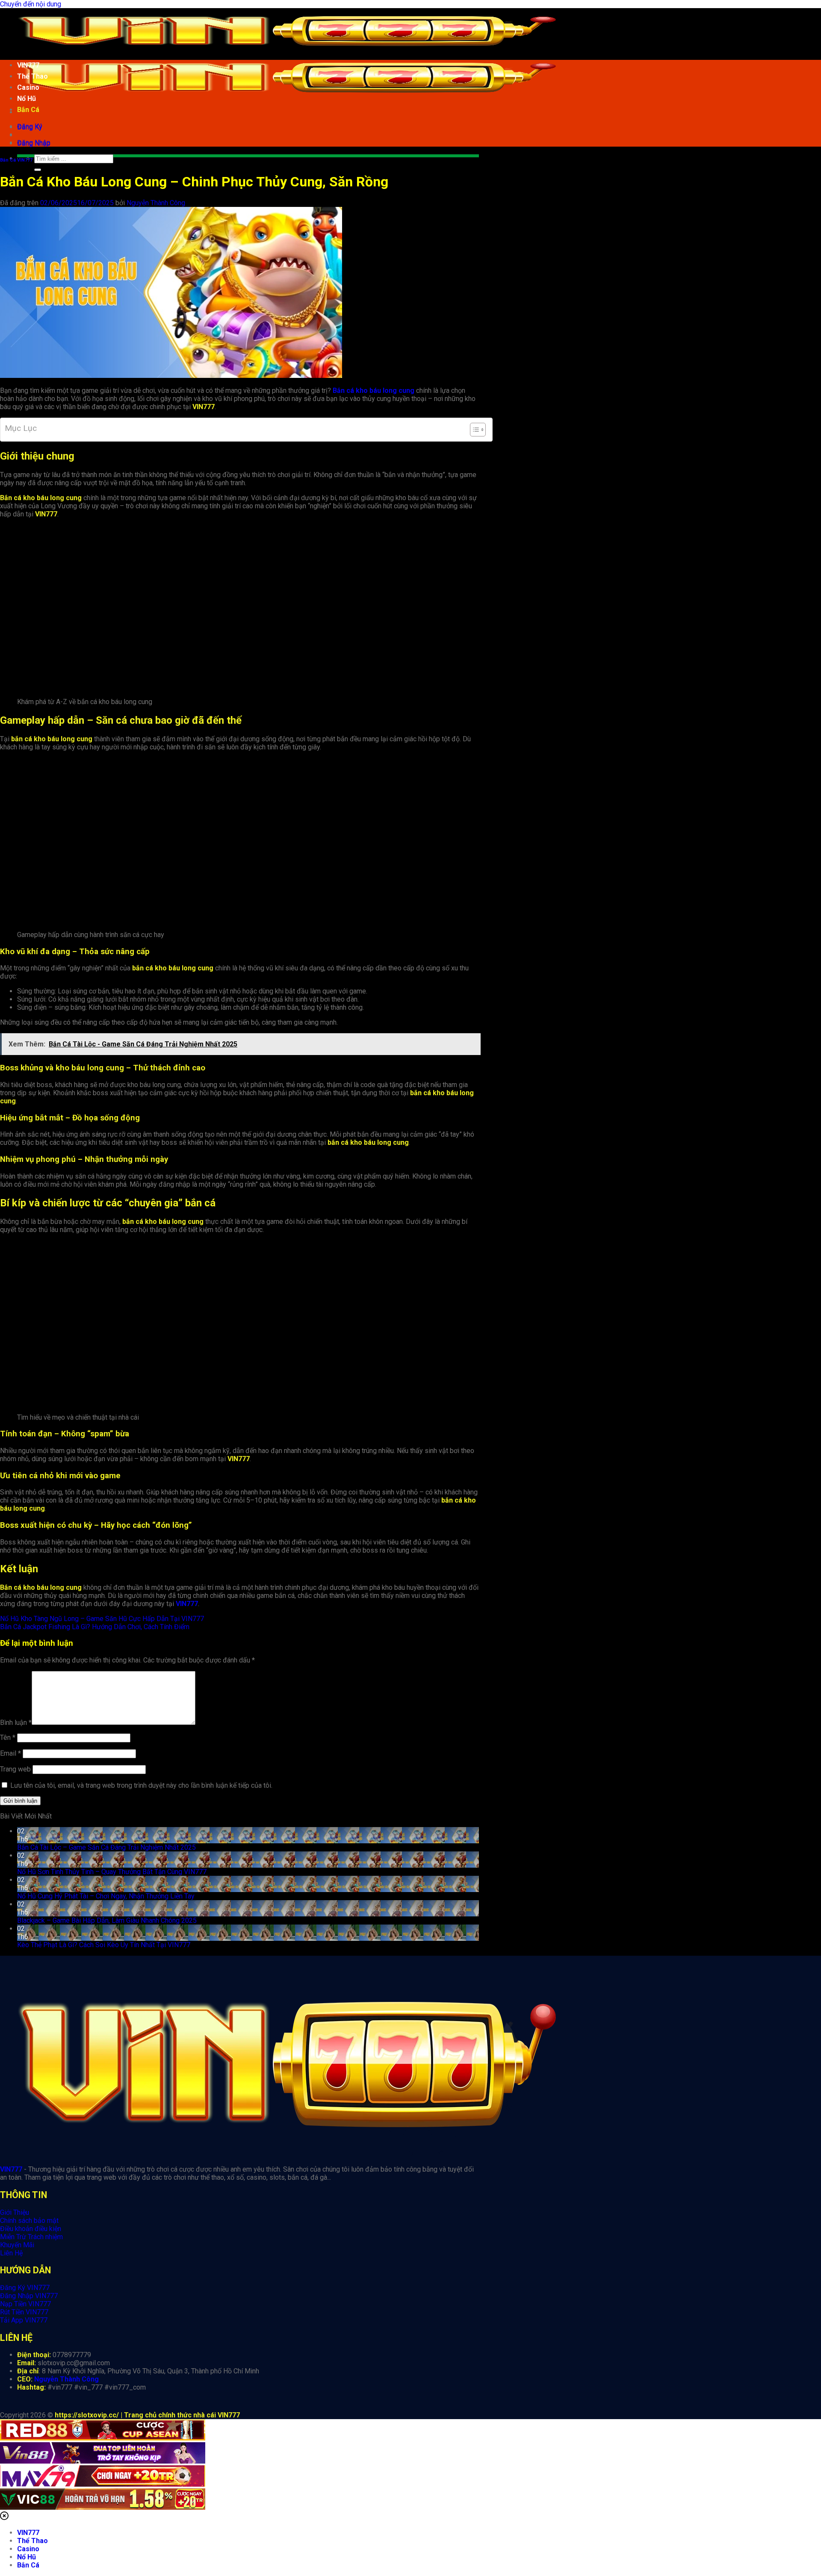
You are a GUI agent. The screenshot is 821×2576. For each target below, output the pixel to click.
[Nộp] (38, 170)
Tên (8, 1737)
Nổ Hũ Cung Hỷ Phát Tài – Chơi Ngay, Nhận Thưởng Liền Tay (106, 1896)
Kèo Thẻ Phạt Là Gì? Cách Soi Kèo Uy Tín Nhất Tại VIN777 (104, 1945)
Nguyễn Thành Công (156, 203)
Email (10, 1753)
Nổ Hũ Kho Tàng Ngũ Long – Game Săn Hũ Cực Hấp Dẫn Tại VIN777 (102, 1619)
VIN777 (28, 65)
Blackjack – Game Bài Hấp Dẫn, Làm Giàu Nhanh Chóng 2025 (107, 1920)
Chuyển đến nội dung (31, 4)
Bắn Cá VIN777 (16, 160)
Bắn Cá (28, 110)
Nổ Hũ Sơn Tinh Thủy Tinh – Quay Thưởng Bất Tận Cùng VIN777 (112, 1872)
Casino (28, 87)
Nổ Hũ (27, 99)
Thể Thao (32, 76)
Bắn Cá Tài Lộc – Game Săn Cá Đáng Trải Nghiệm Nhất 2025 (106, 1847)
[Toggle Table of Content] (474, 430)
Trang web (15, 1769)
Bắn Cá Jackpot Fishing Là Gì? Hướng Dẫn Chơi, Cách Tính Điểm (95, 1627)
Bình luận (16, 1723)
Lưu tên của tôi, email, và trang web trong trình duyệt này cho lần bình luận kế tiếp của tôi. (141, 1785)
